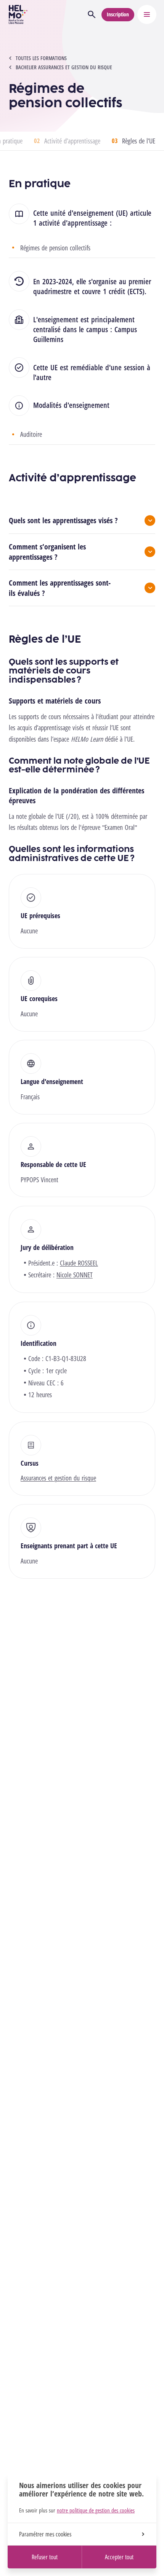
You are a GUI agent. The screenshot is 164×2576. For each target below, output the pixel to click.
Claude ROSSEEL (79, 1263)
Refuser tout (45, 2557)
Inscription (118, 14)
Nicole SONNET (75, 1275)
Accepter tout (119, 2557)
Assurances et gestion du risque (58, 1478)
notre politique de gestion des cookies (96, 2510)
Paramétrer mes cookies (45, 2534)
